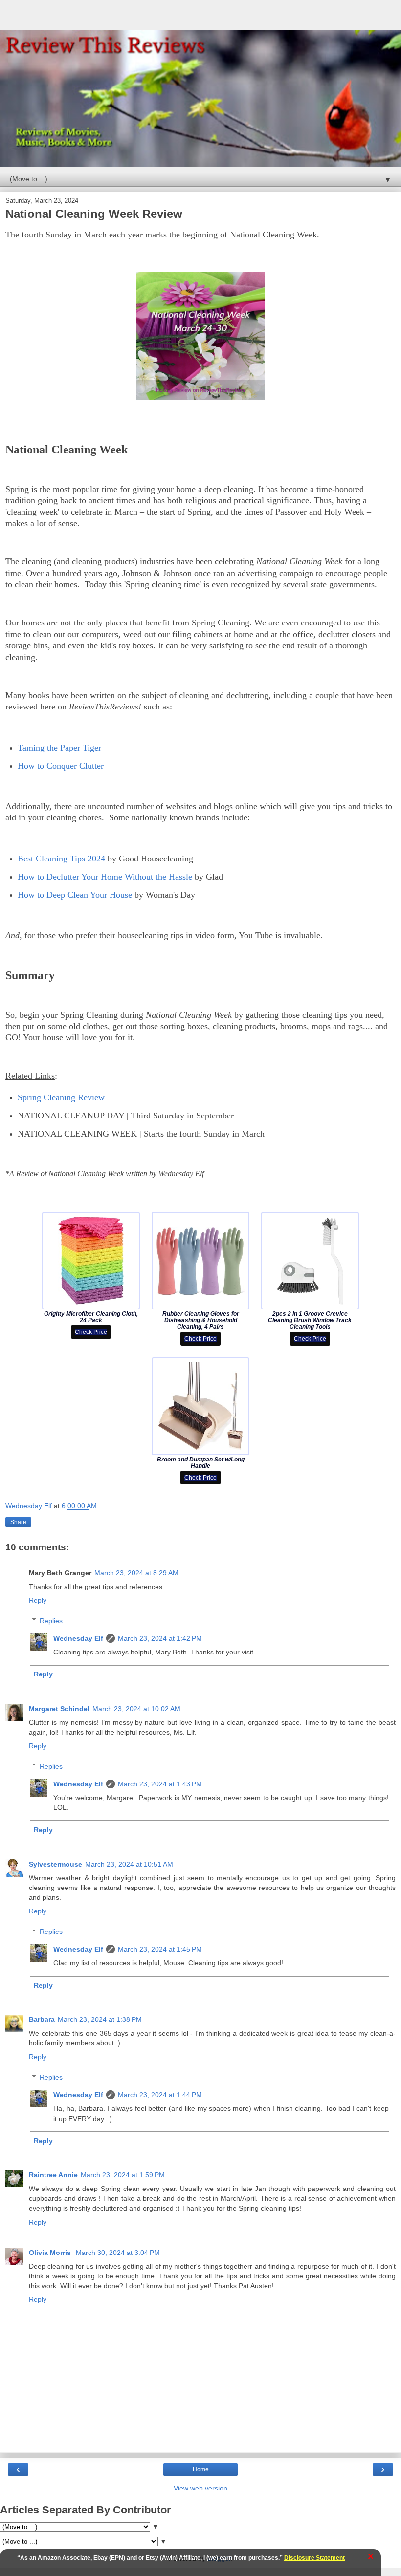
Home (201, 2469)
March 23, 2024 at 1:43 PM (160, 1784)
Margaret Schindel (59, 1709)
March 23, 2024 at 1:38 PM (100, 2019)
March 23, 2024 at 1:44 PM (160, 2095)
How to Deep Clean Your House (75, 895)
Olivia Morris (51, 2253)
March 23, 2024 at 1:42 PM (160, 1638)
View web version (200, 2488)
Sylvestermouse (56, 1864)
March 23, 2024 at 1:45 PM (160, 1949)
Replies (51, 1621)
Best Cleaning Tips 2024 (61, 859)
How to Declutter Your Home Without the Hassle (105, 877)
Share (18, 1522)
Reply (38, 1600)
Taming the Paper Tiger (59, 748)
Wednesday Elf (78, 1638)
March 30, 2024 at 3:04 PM (118, 2253)
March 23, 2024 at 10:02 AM (136, 1709)
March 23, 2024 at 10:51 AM (129, 1864)
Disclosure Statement (314, 2558)
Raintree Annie (53, 2175)
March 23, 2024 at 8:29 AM (136, 1573)
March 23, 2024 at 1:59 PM (123, 2175)
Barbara (42, 2019)
